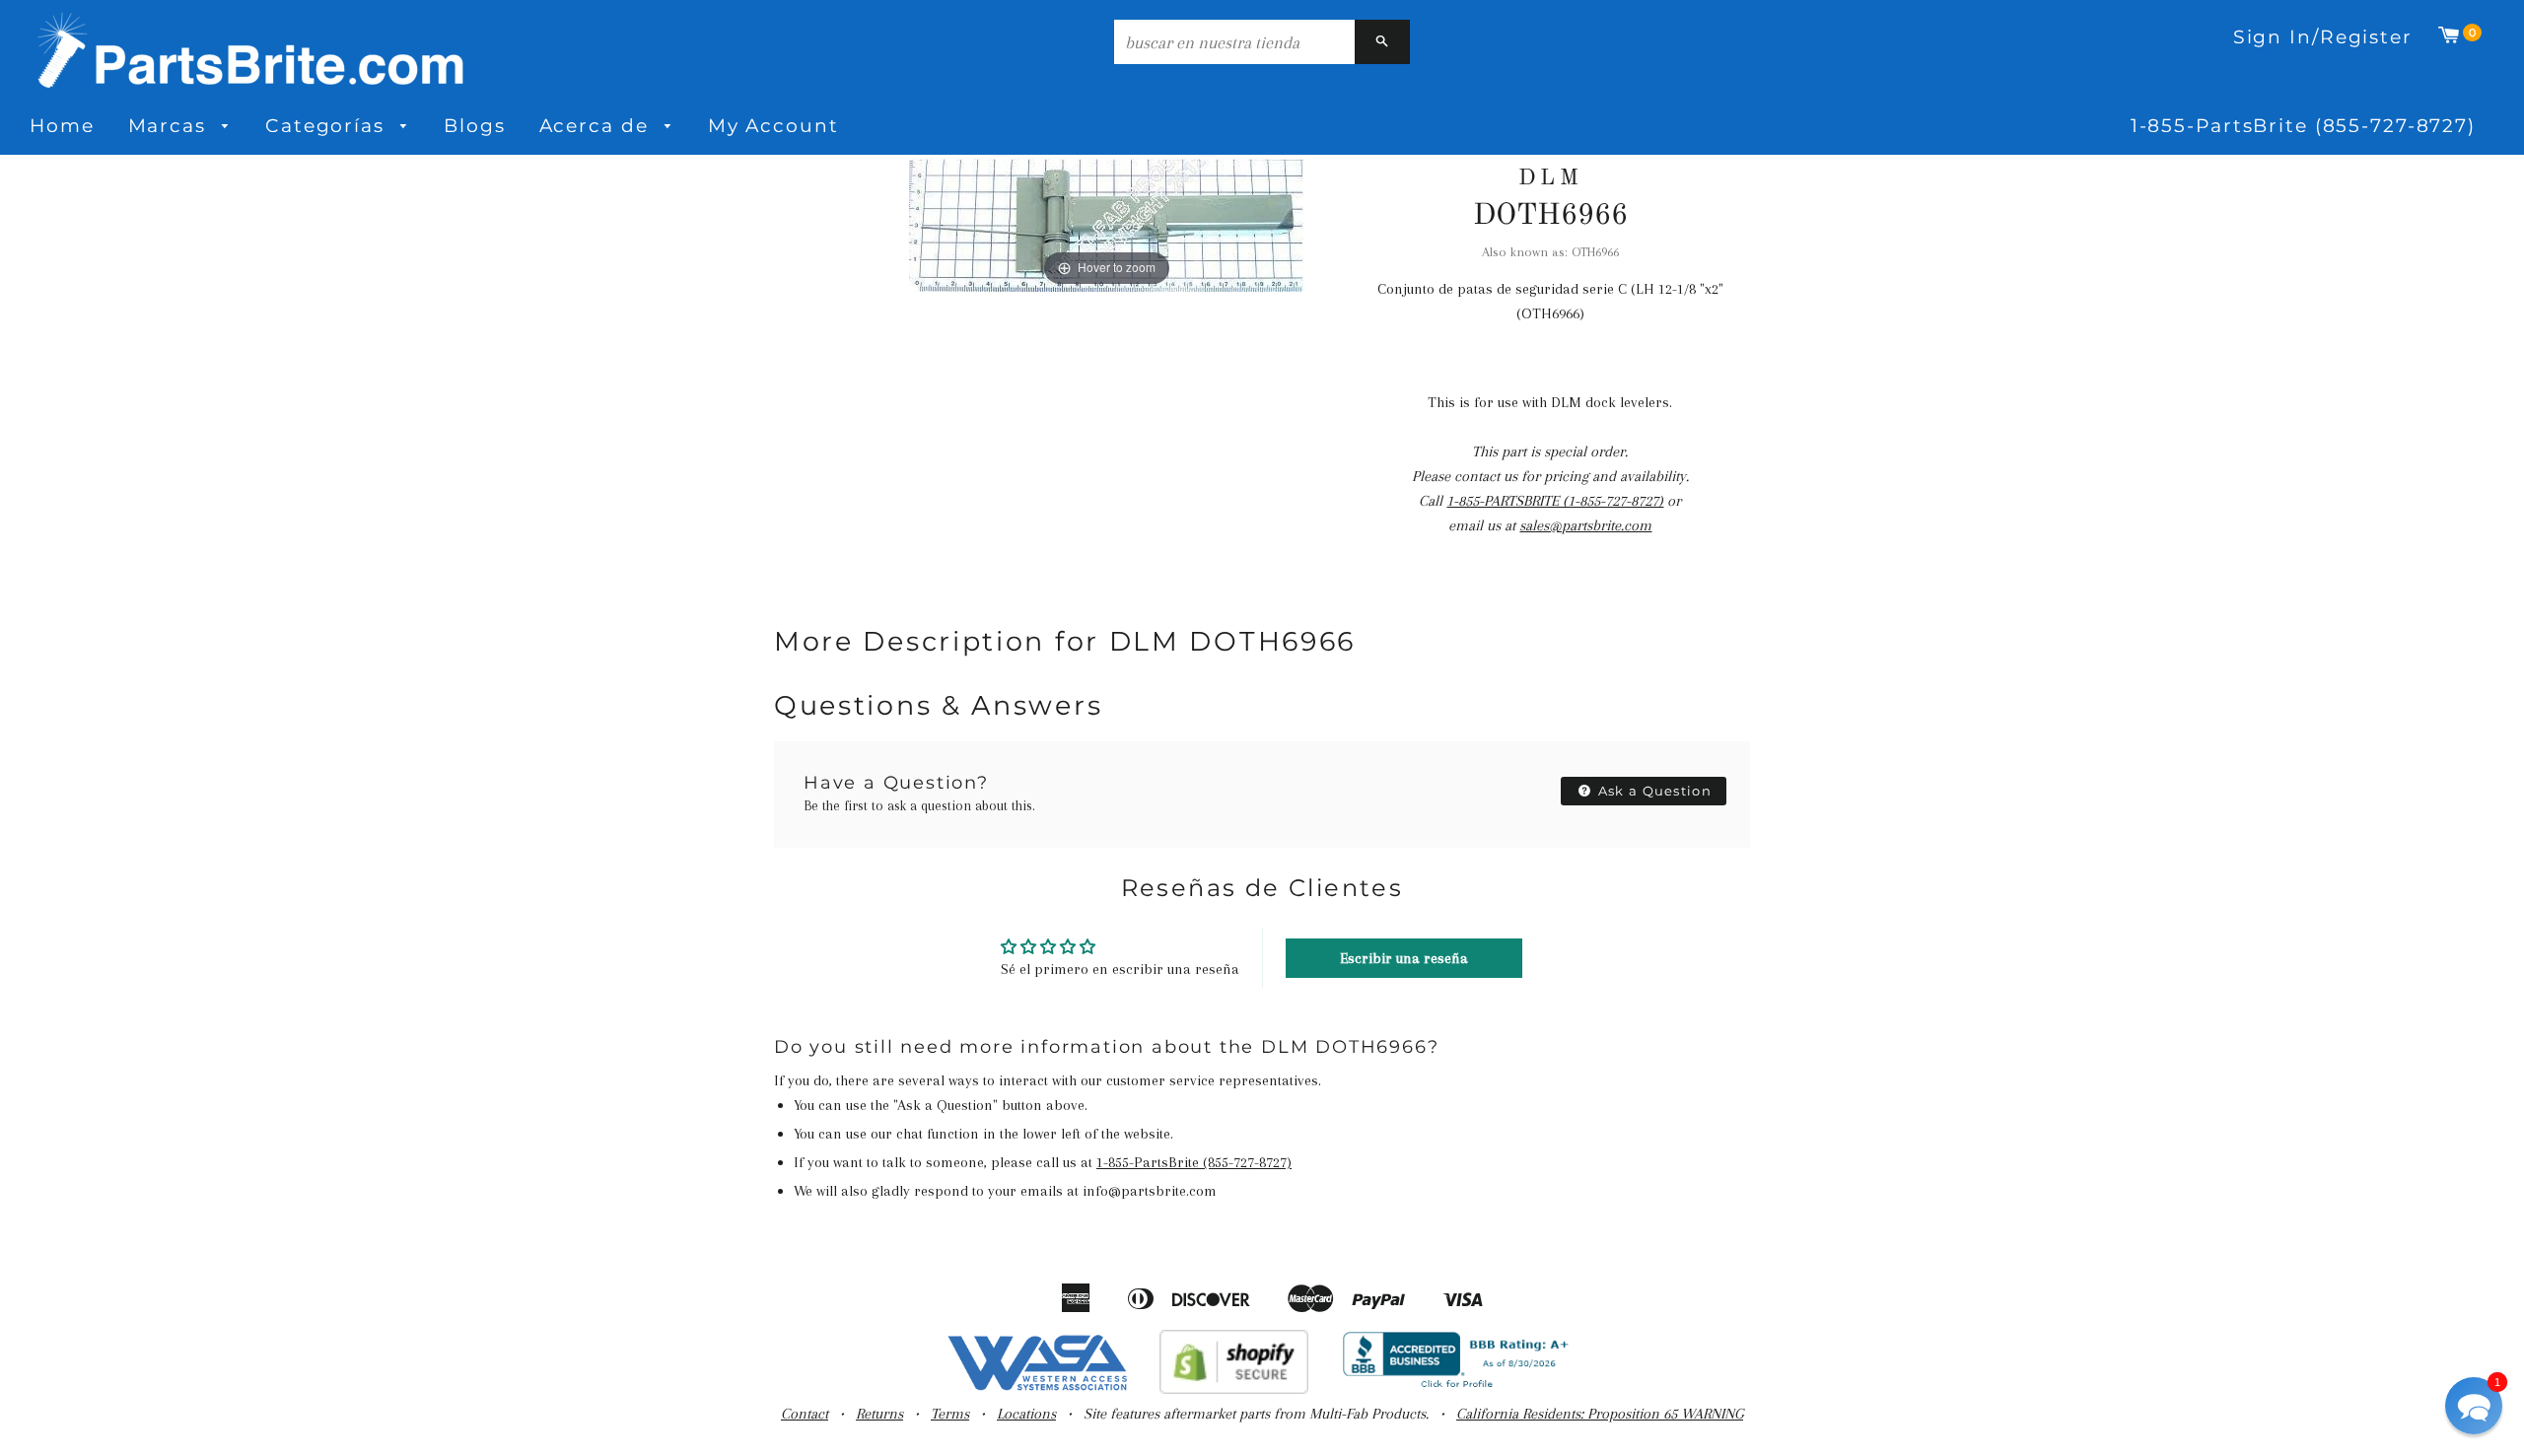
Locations (1026, 1414)
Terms (950, 1414)
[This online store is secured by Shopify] (1234, 1389)
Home (62, 126)
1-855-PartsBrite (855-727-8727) (2303, 126)
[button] (2474, 1406)
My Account (773, 126)
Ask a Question (1653, 791)
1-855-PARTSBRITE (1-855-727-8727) (1555, 501)
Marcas (171, 126)
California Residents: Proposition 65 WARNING (1600, 1414)
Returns (879, 1414)
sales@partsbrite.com (1585, 525)
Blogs (474, 126)
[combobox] (1234, 42)
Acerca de (597, 126)
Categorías (328, 126)
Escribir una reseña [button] (1404, 958)
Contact (805, 1414)
